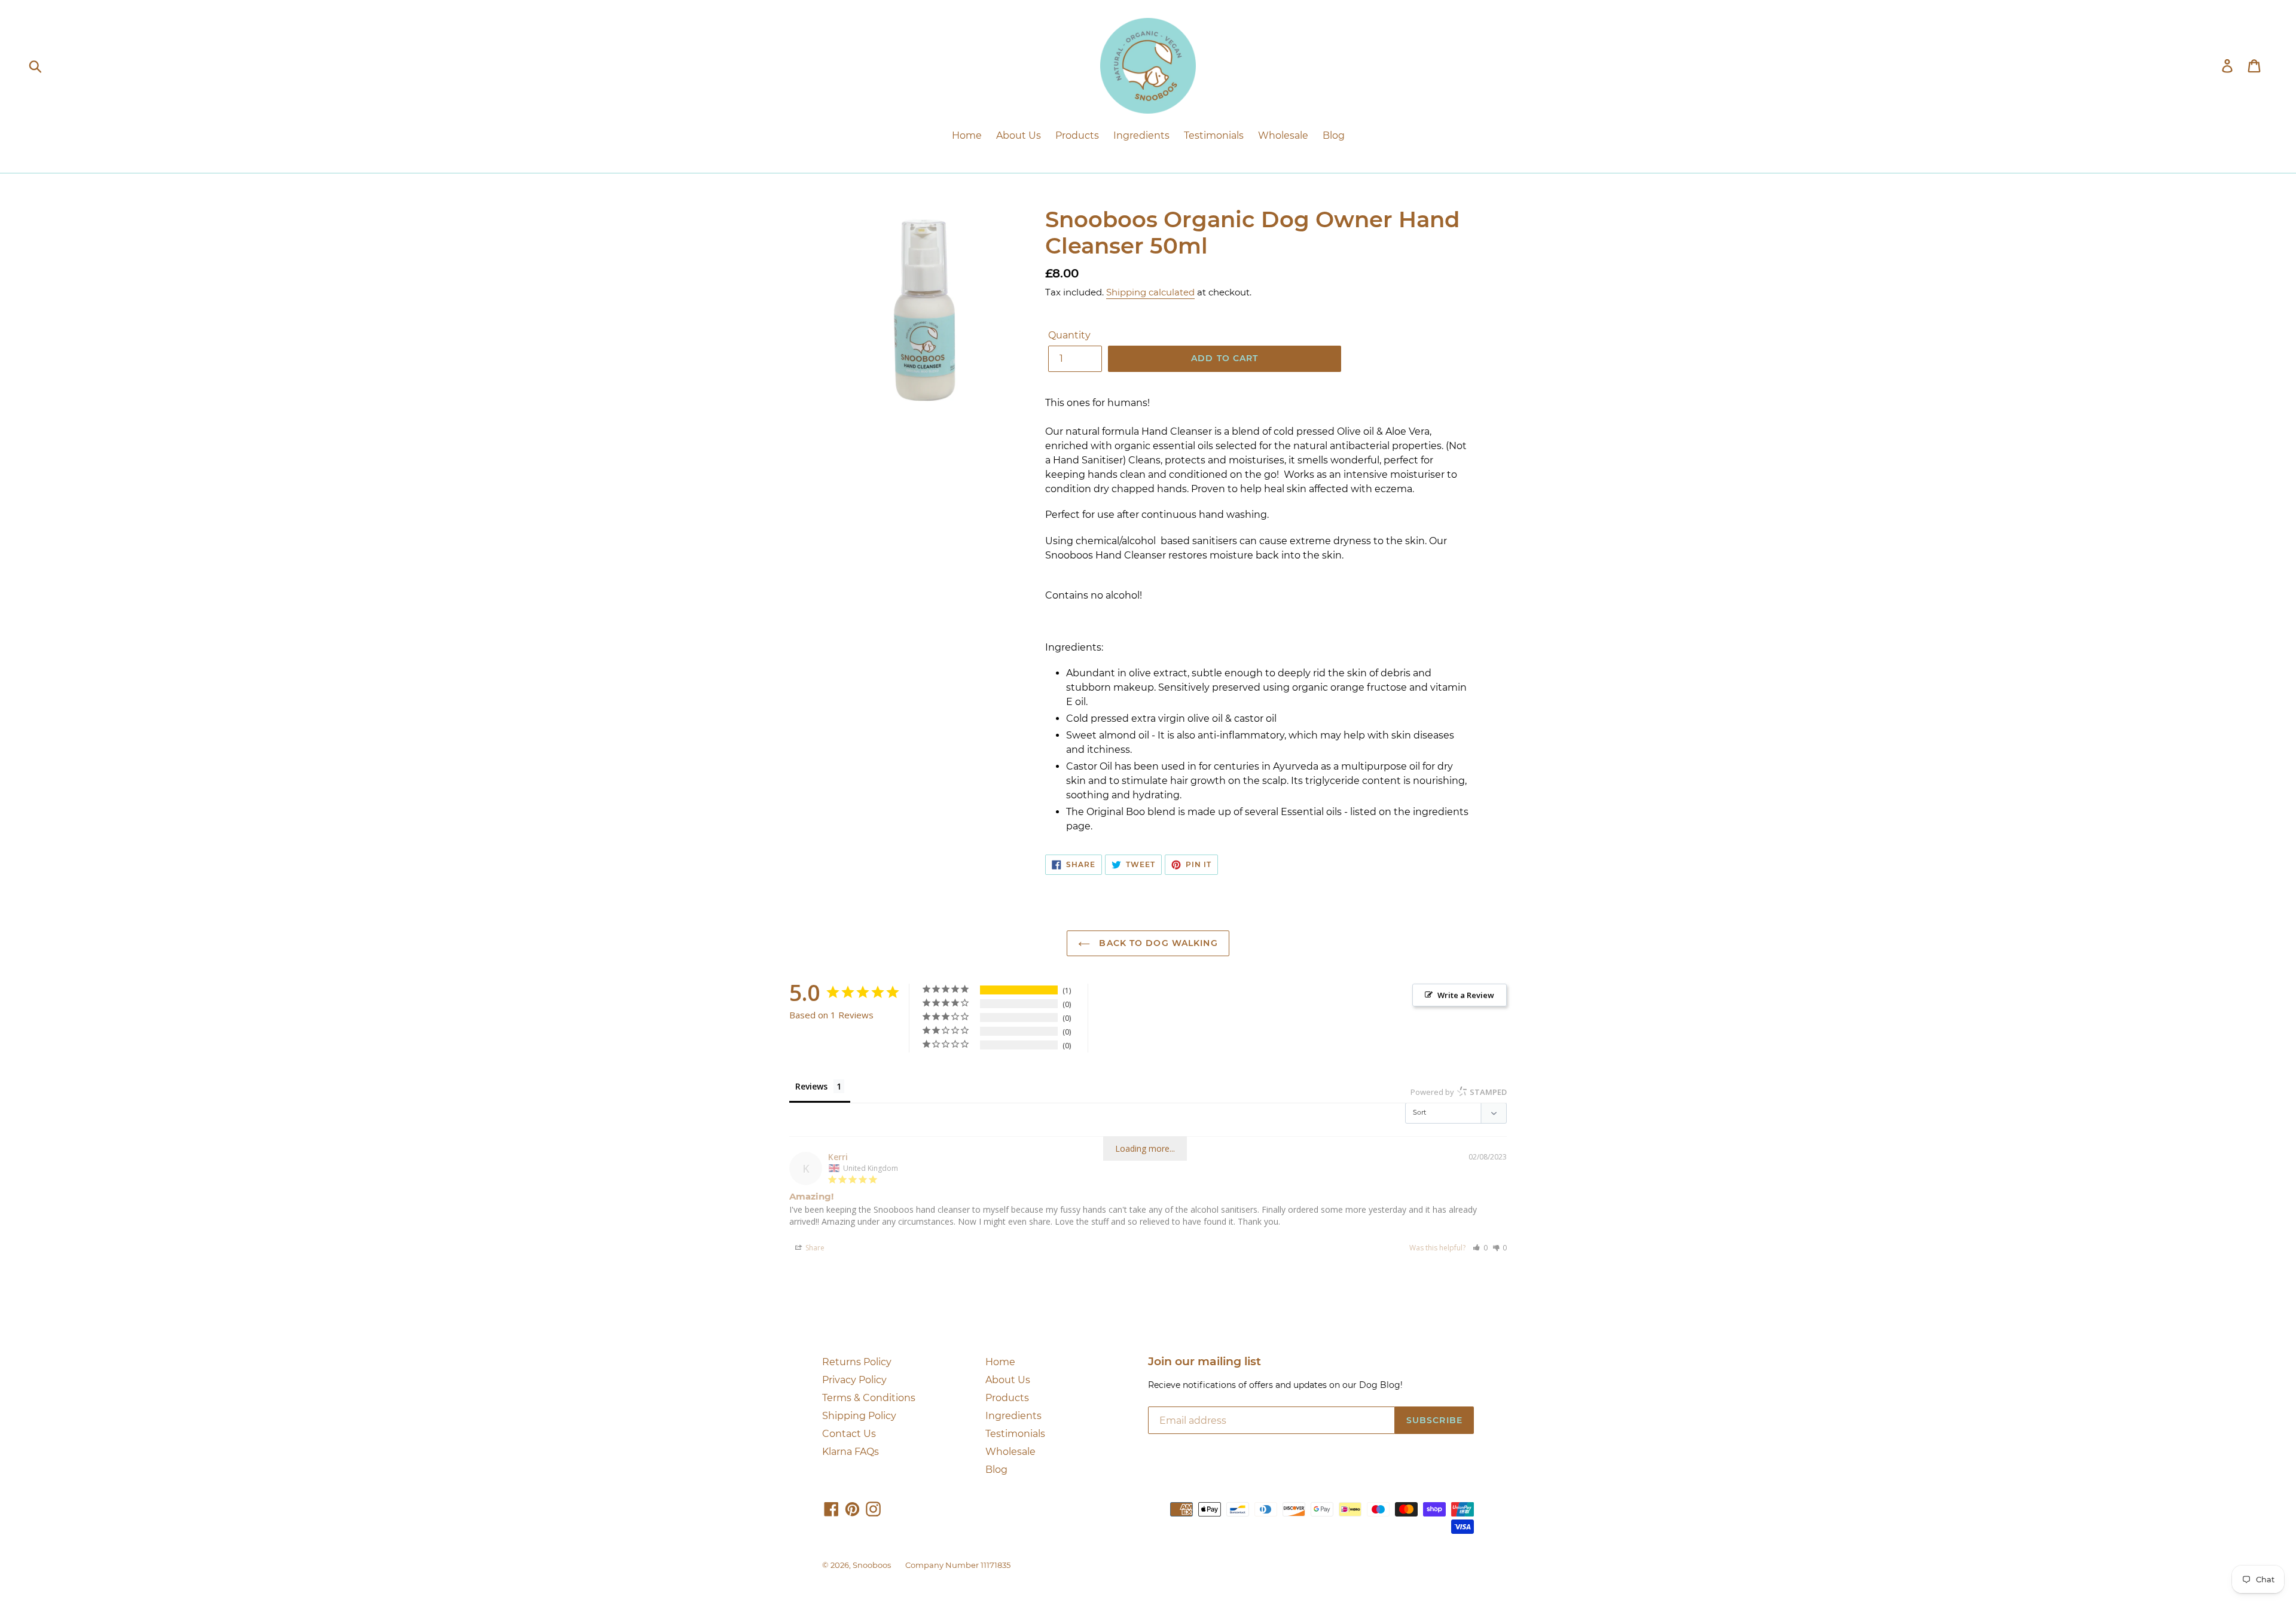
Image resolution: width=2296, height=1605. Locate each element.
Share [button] (814, 1248)
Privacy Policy (854, 1380)
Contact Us (849, 1434)
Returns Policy (857, 1362)
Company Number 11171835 (958, 1565)
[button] (1480, 1248)
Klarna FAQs (851, 1452)
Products (1007, 1398)
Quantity (1069, 335)
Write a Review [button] (1466, 995)
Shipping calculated (1150, 292)
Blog (996, 1470)
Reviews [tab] (811, 1086)
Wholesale (1010, 1452)
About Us (1008, 1380)
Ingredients (1013, 1416)
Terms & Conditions (869, 1398)
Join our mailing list (1205, 1362)
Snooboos (872, 1565)
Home (1000, 1362)
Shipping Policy (859, 1416)
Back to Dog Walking (1157, 943)
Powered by (1459, 1092)
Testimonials (1015, 1434)
